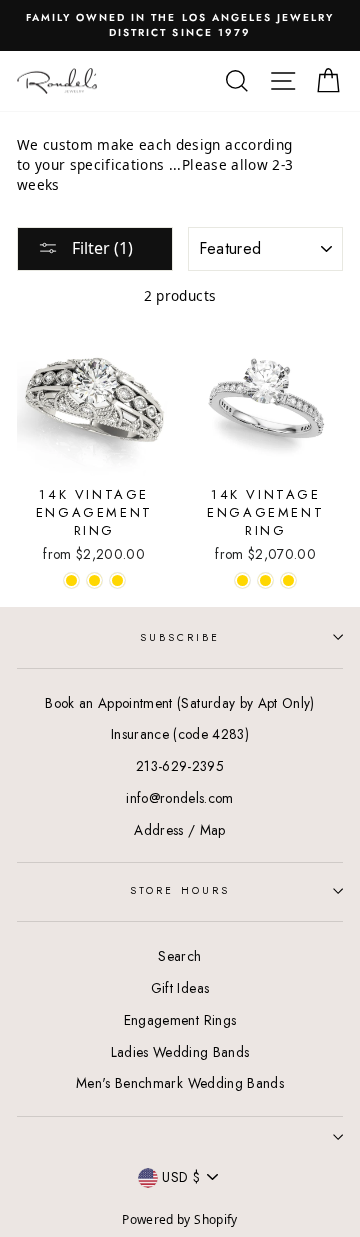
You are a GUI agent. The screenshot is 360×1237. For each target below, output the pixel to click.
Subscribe (180, 637)
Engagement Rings (180, 1020)
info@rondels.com (179, 798)
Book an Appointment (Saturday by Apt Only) (179, 703)
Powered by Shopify (179, 1219)
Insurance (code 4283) (180, 734)
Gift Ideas (180, 988)
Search (179, 956)
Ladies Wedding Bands (180, 1052)
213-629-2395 (180, 766)
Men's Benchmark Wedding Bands (180, 1083)
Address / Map (179, 830)
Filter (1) (100, 248)
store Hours (180, 890)
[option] (180, 25)
